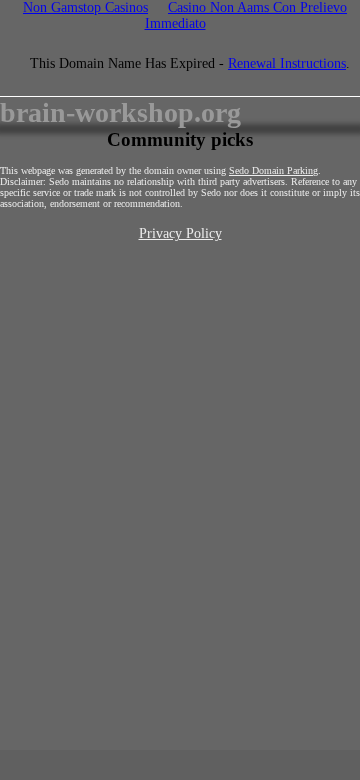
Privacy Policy (180, 233)
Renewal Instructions (287, 63)
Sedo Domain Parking (273, 170)
